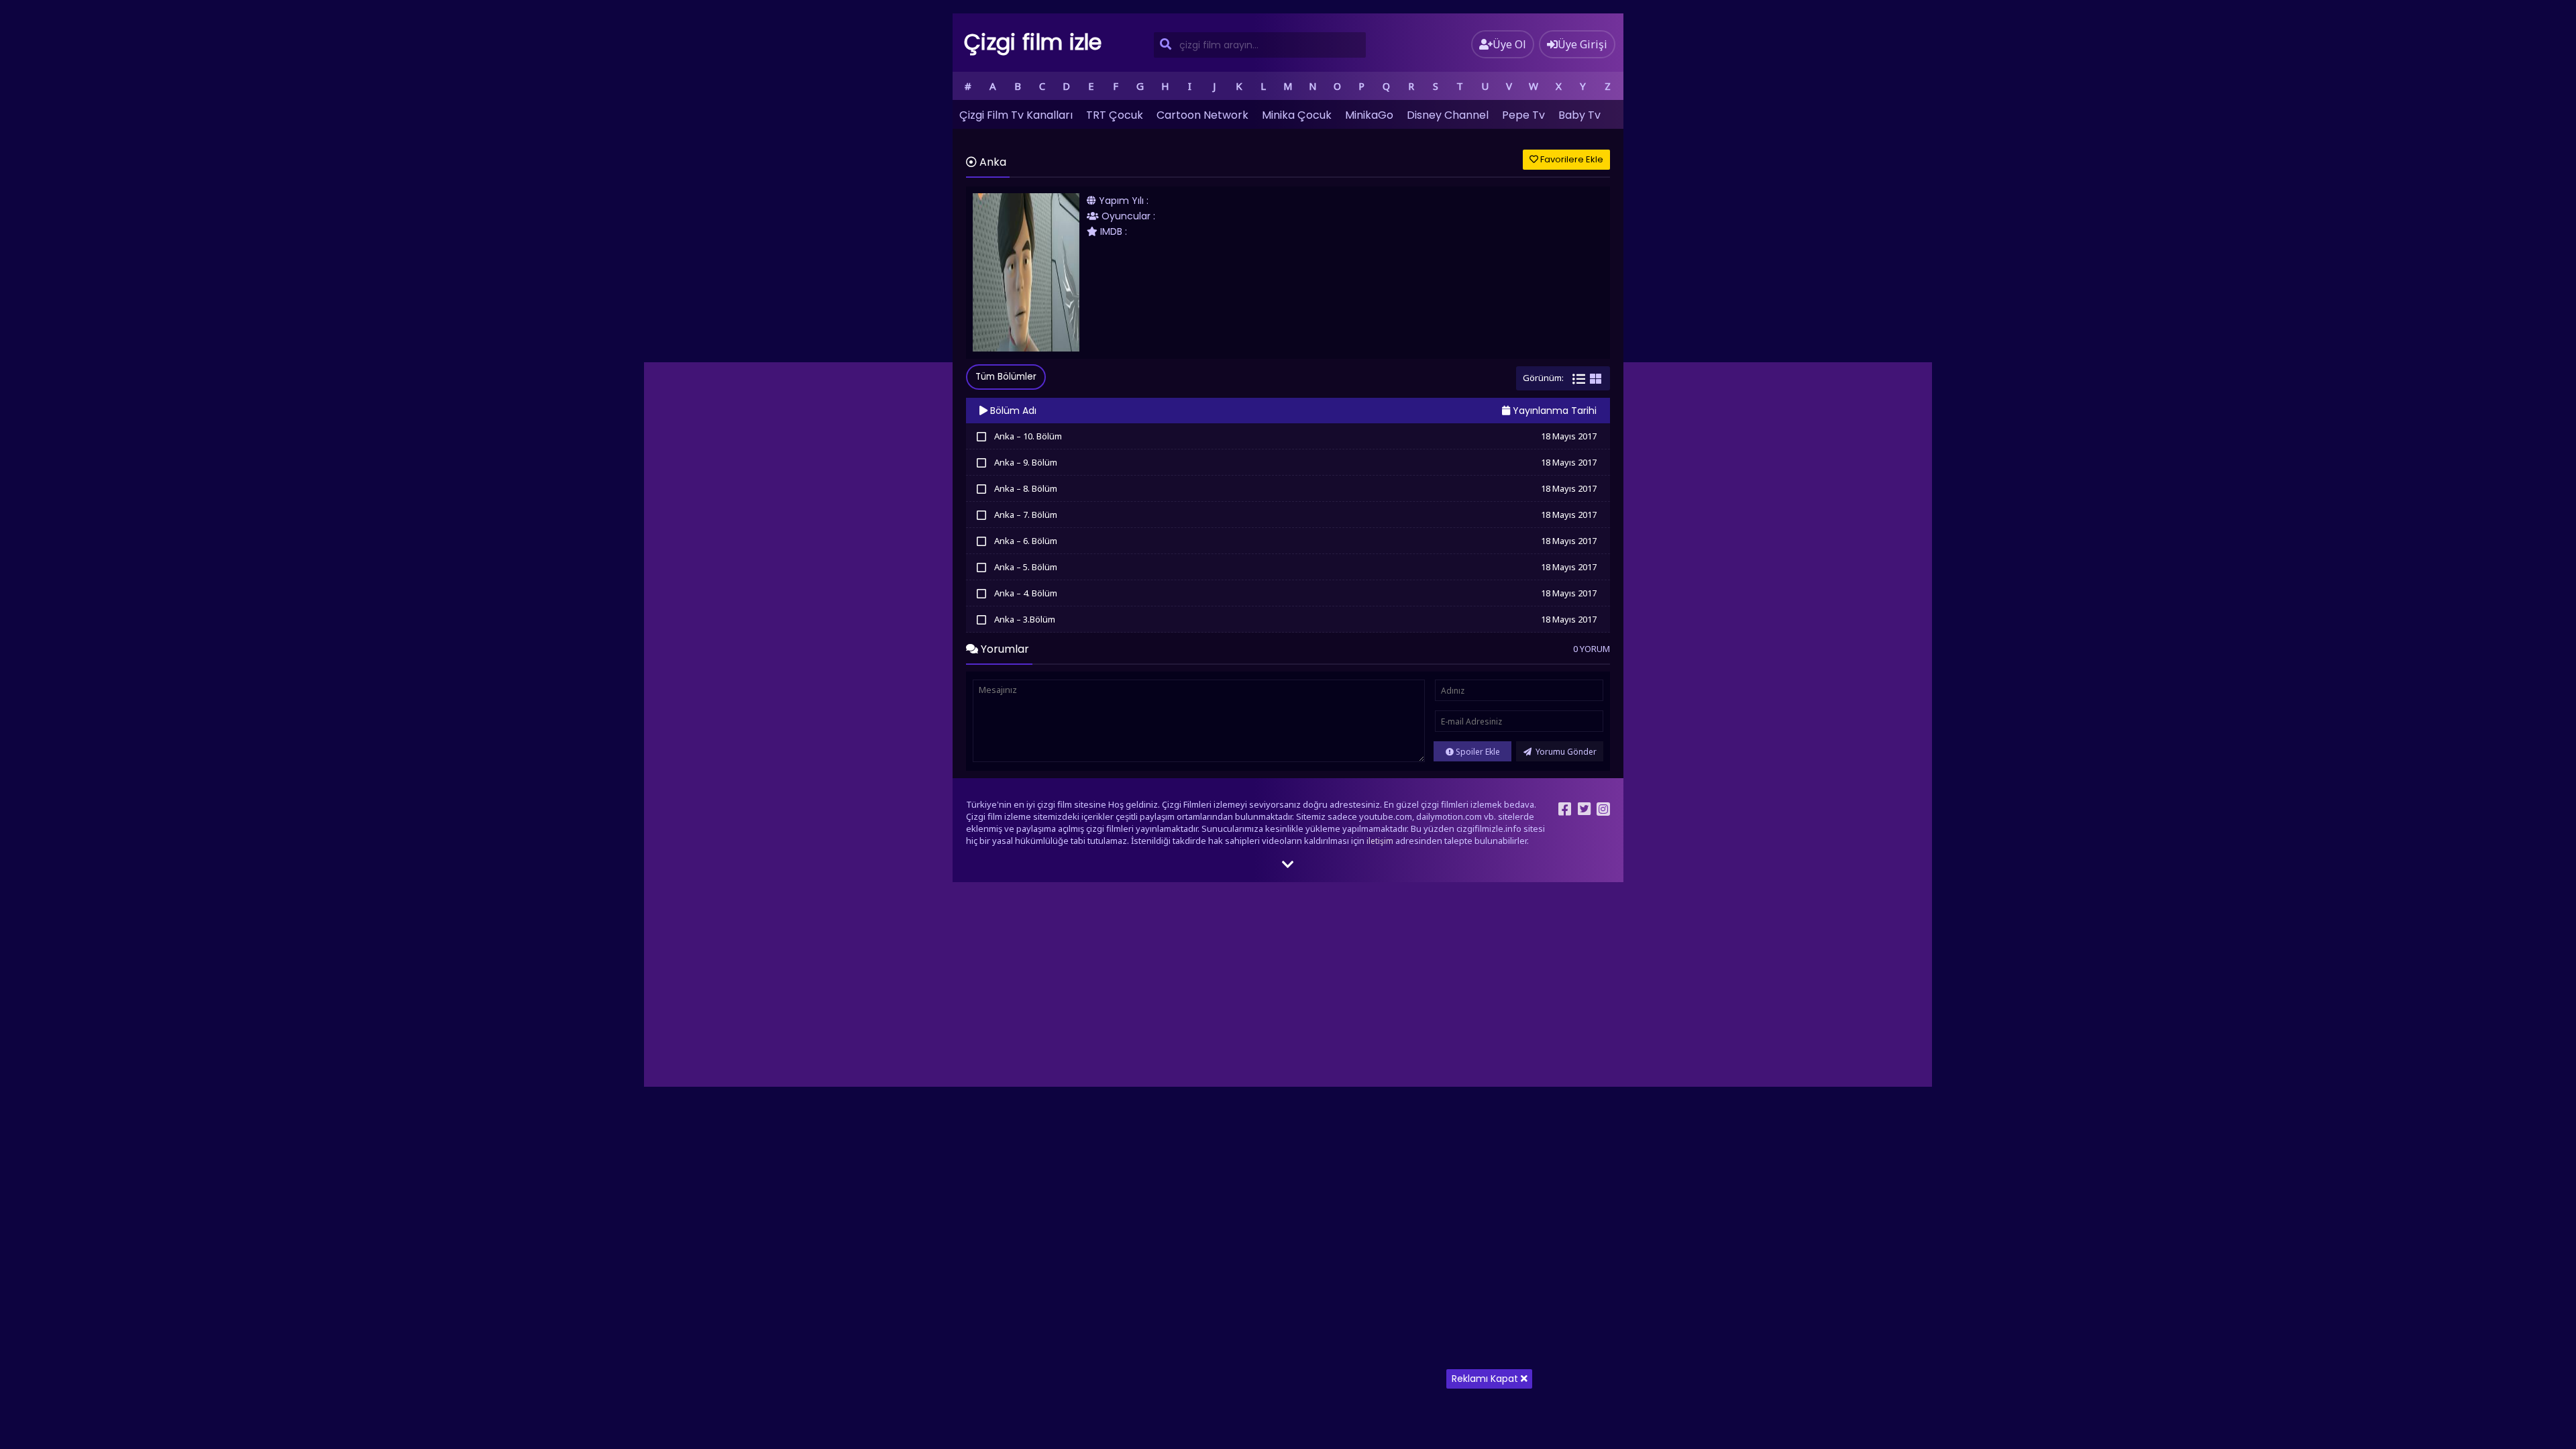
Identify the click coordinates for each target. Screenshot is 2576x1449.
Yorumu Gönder (1565, 752)
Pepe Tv (1523, 115)
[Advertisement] (1288, 1355)
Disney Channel (1448, 115)
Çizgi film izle (1033, 42)
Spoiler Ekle (1477, 752)
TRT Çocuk (1115, 115)
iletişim (1380, 841)
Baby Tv (1579, 115)
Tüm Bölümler (1006, 377)
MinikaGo (1369, 115)
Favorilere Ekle (1571, 159)
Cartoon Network (1202, 115)
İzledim (981, 436)
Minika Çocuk (1297, 115)
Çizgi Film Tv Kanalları (1016, 115)
